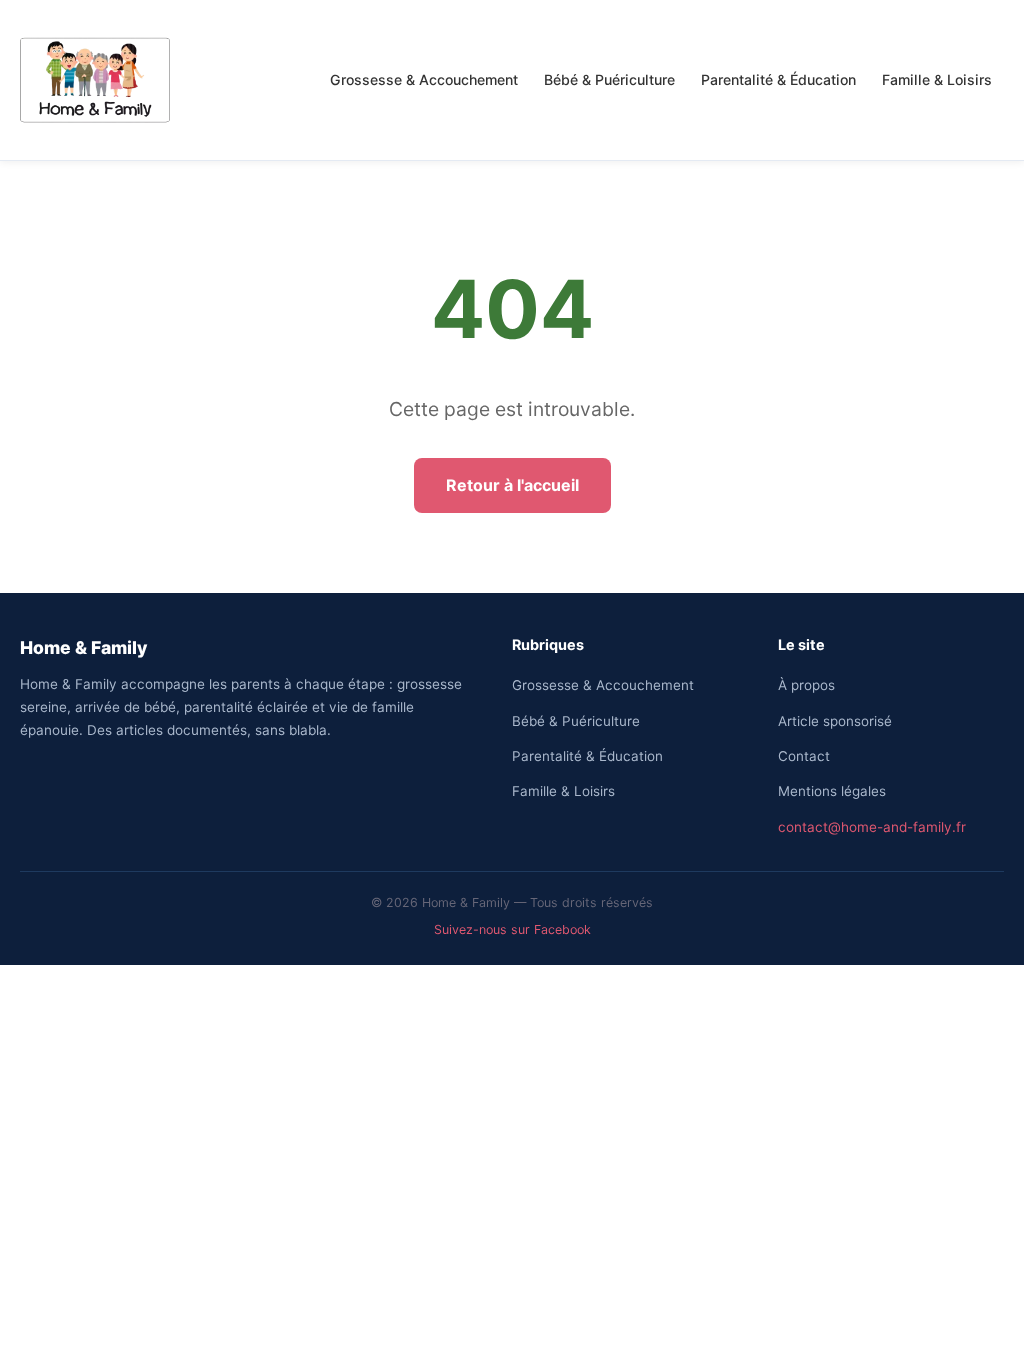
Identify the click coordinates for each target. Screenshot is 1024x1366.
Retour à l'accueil (512, 485)
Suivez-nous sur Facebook (512, 929)
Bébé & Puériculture (609, 79)
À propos (806, 685)
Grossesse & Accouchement (424, 79)
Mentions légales (832, 791)
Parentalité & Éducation (778, 79)
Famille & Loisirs (937, 79)
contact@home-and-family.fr (872, 827)
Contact (804, 756)
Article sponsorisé (835, 721)
